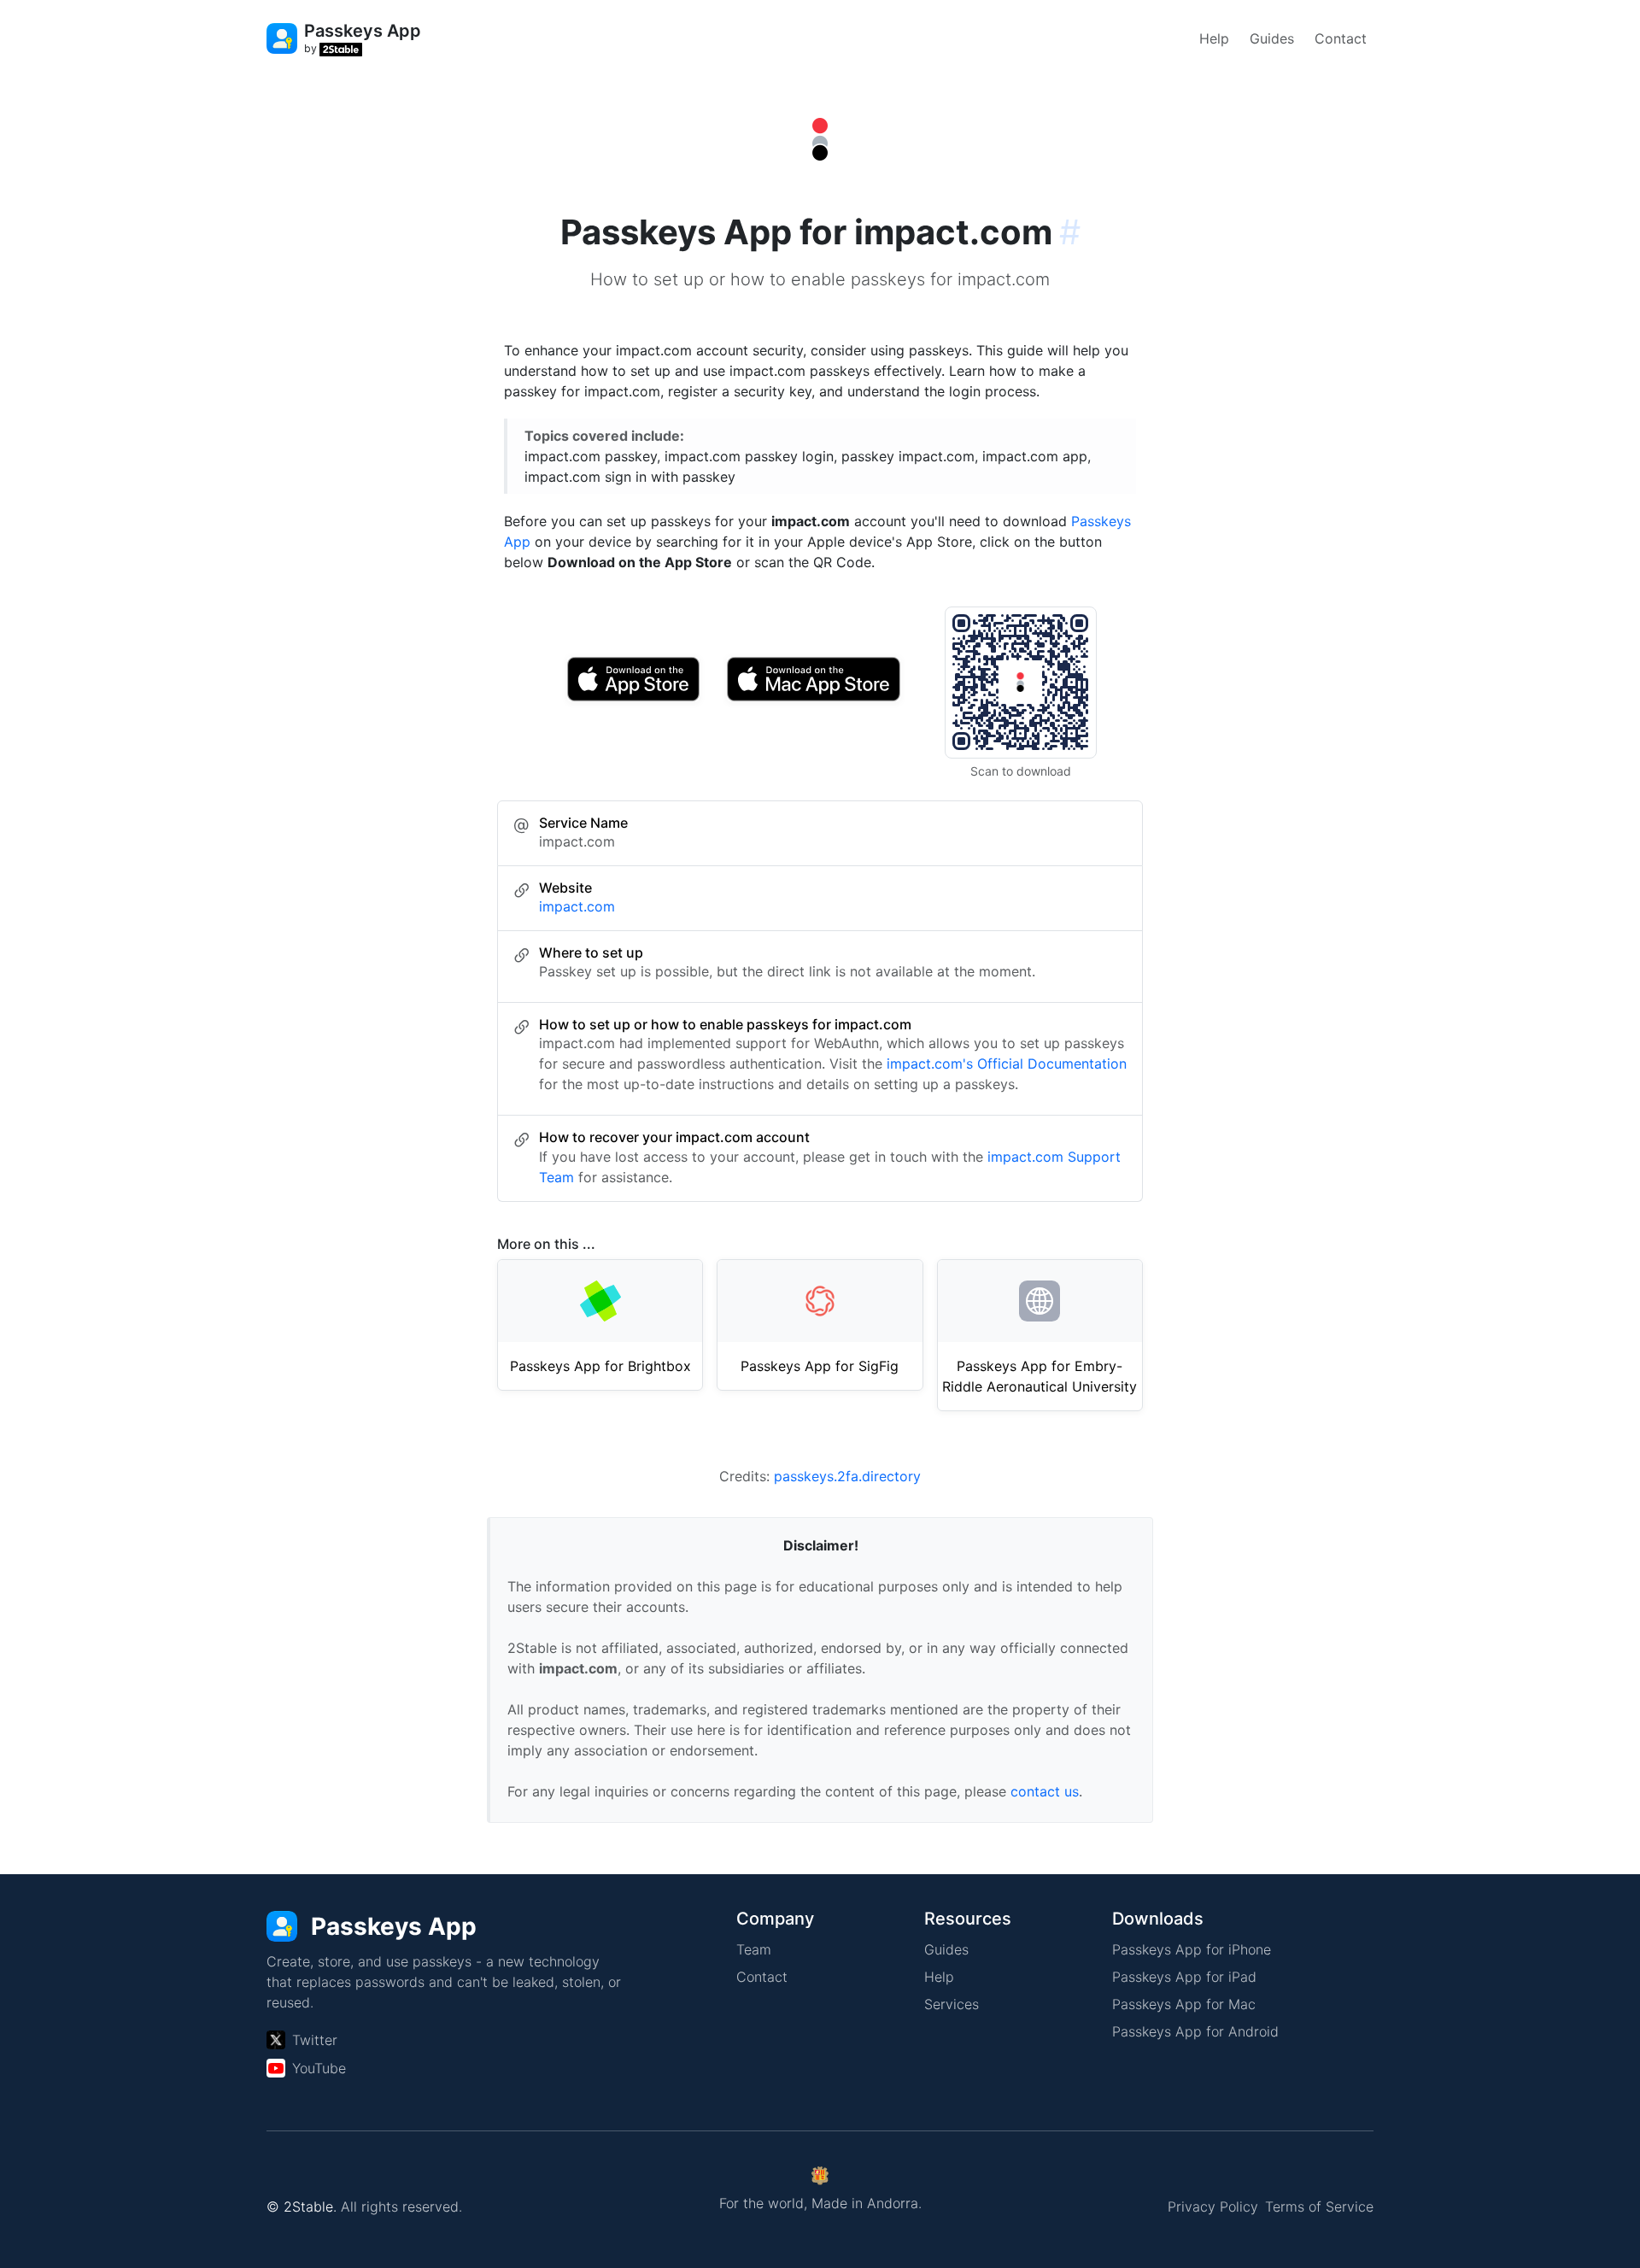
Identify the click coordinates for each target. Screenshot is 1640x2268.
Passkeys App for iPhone (1192, 1949)
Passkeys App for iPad (1184, 1977)
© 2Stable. (302, 2206)
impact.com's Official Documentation (1007, 1064)
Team (754, 1949)
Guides (1272, 38)
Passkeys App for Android (1195, 2031)
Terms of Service (1319, 2206)
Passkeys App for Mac (1184, 2004)
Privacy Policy (1213, 2206)
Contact (1341, 38)
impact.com (577, 906)
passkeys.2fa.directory (847, 1476)
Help (1214, 38)
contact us (1045, 1791)
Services (952, 2004)
